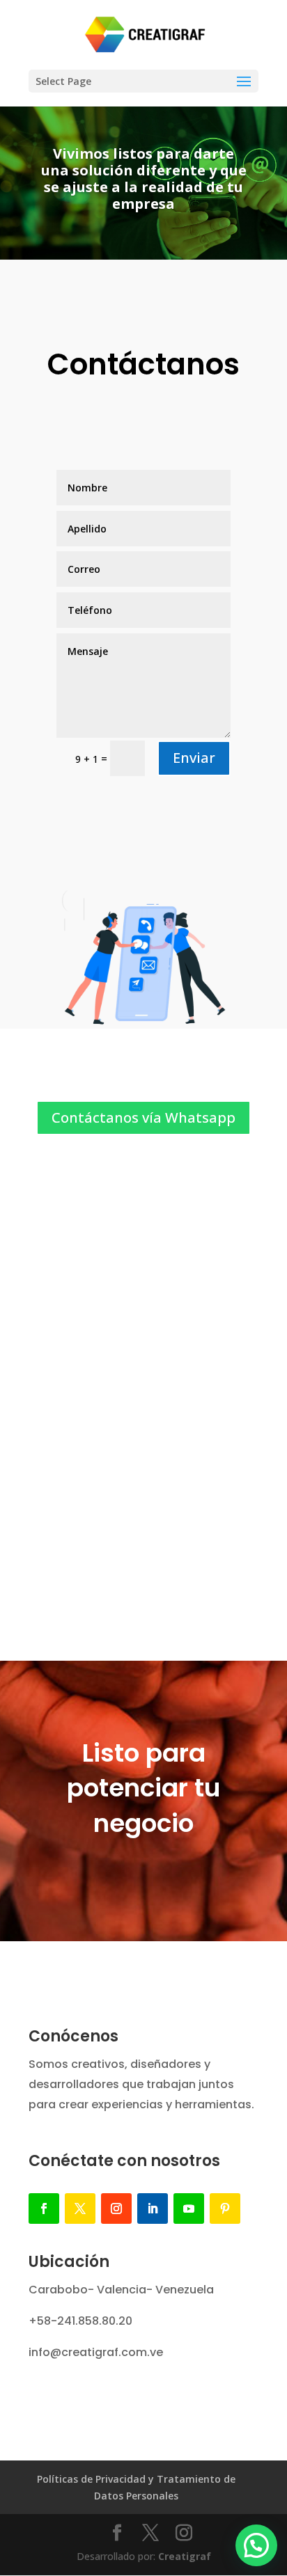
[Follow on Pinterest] (225, 2208)
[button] (256, 2545)
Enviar (194, 758)
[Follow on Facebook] (44, 2208)
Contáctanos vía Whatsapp (143, 1117)
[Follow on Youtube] (189, 2208)
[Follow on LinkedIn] (153, 2208)
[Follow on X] (80, 2208)
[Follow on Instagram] (116, 2208)
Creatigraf (185, 2556)
